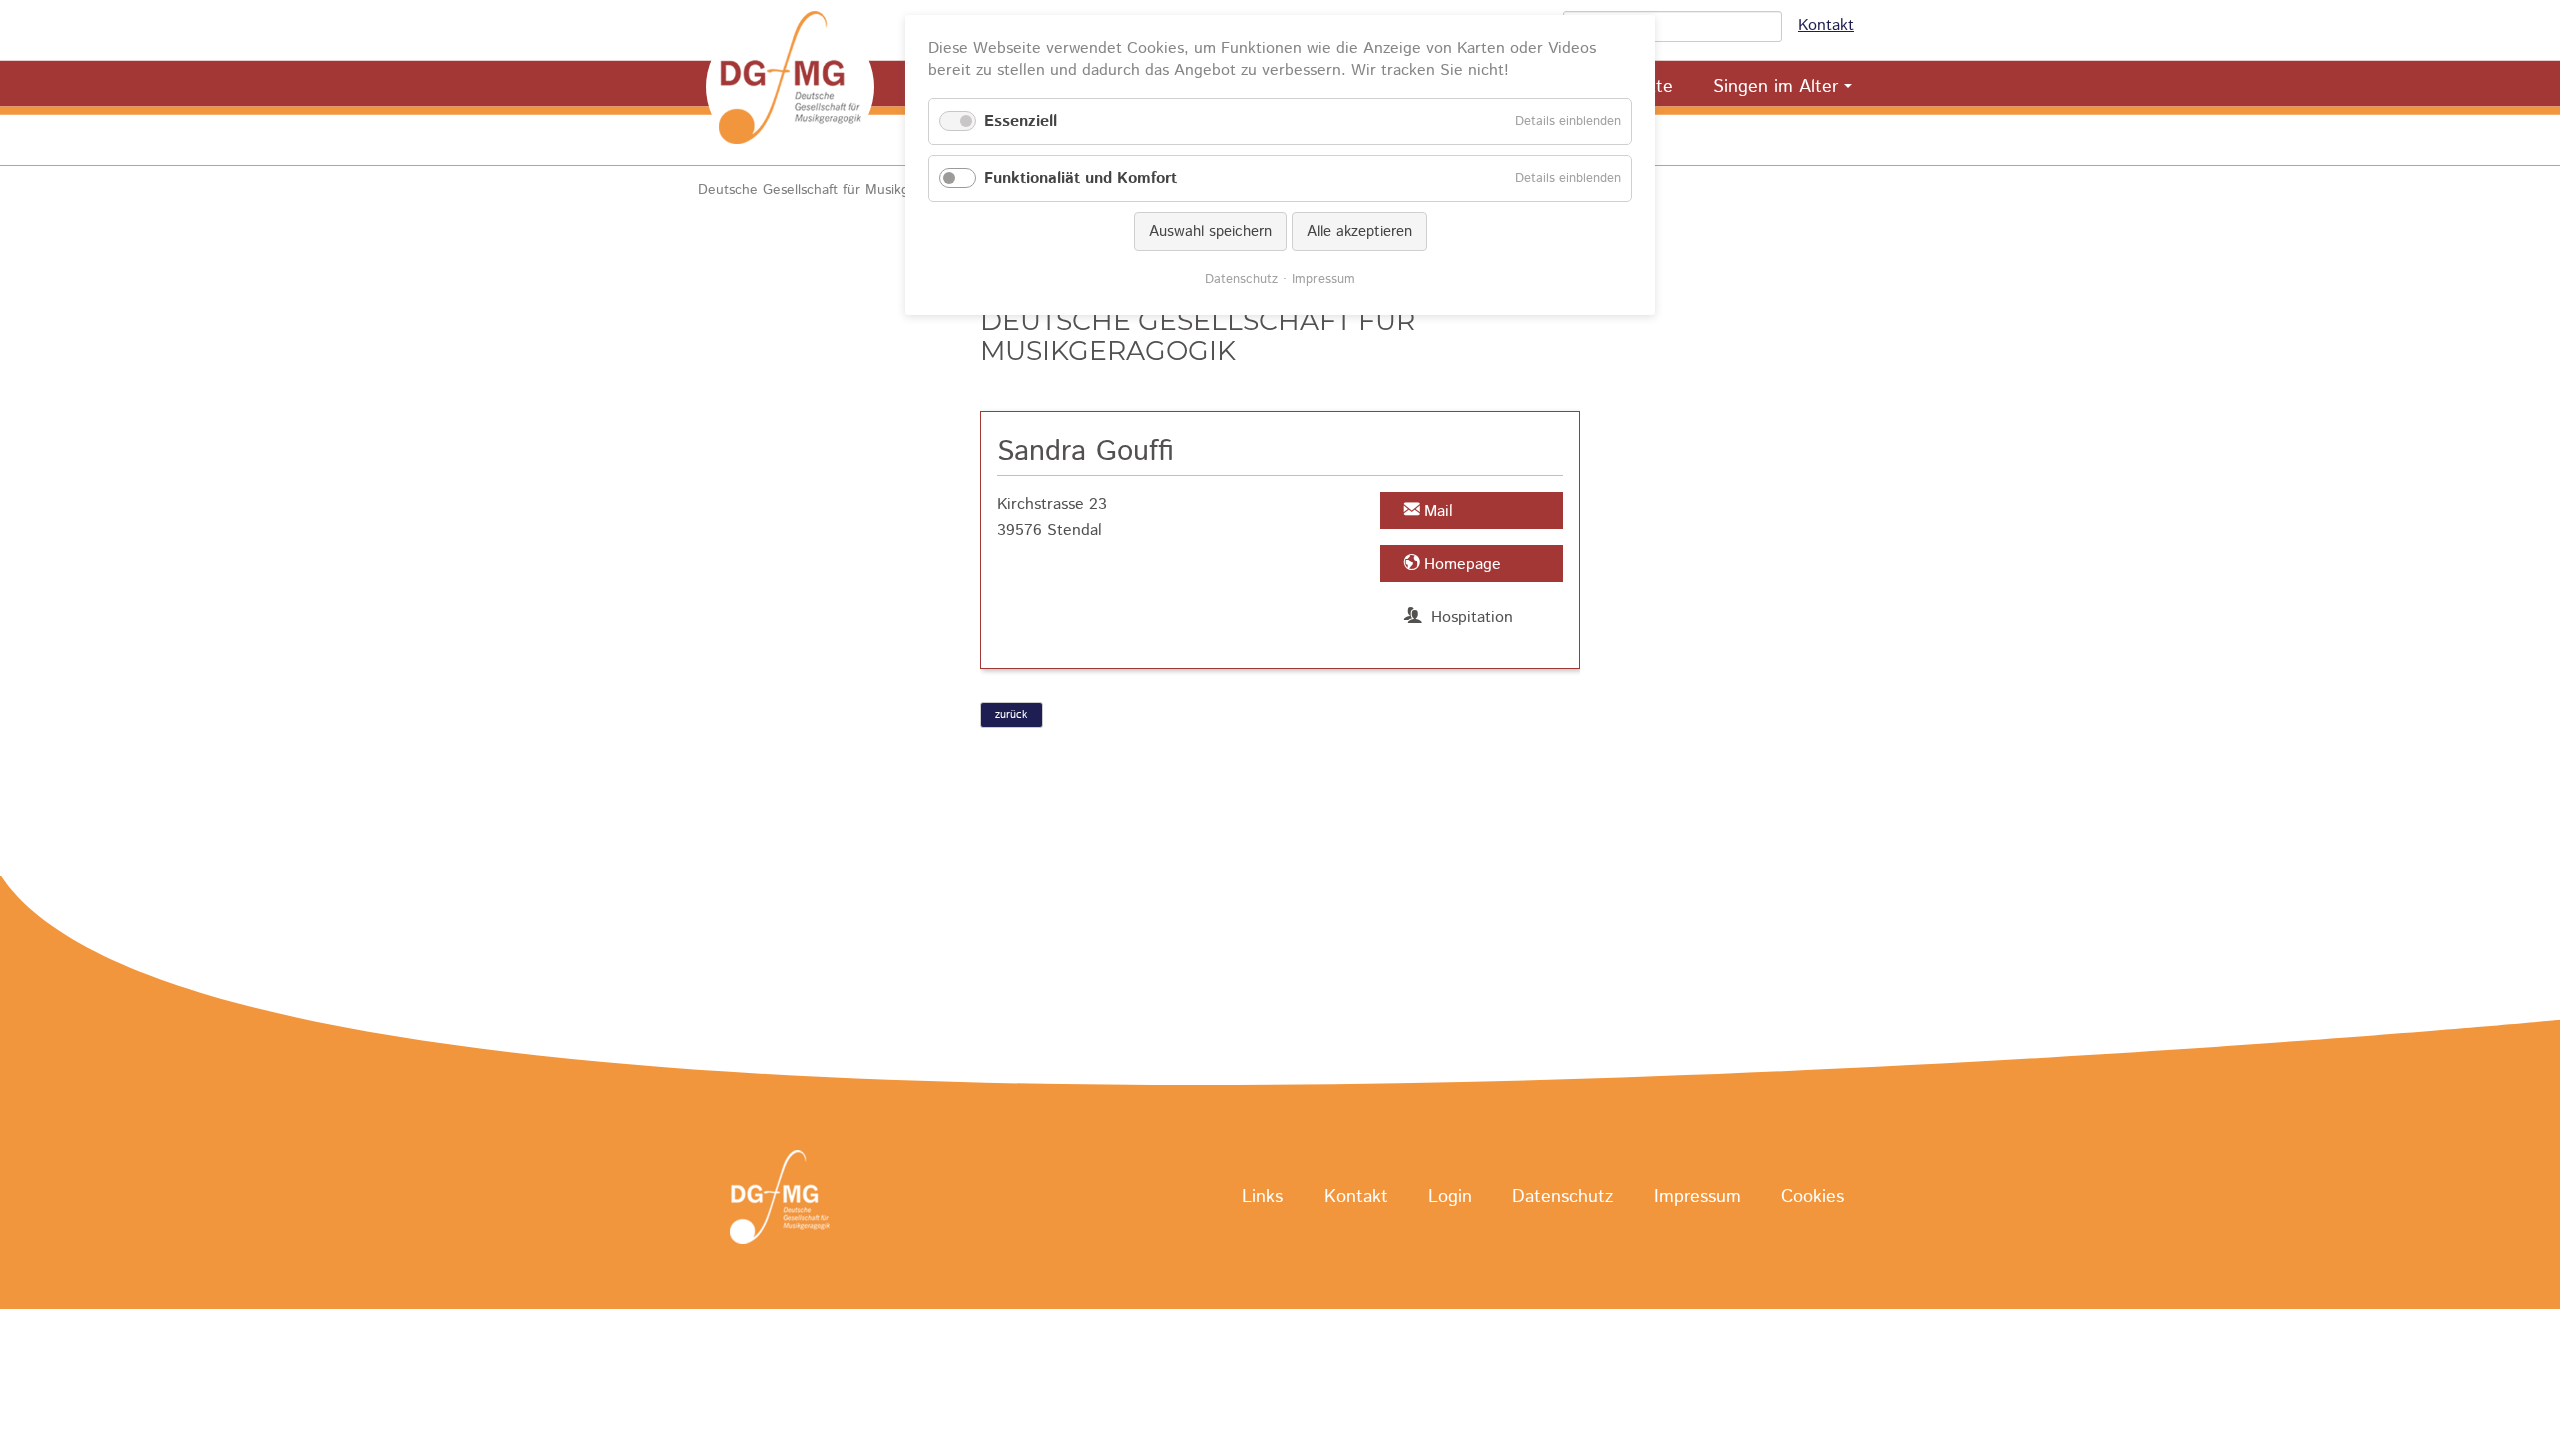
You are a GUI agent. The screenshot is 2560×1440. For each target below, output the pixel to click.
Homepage (1462, 564)
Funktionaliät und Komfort (1080, 178)
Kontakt (1826, 25)
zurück (1011, 715)
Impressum (1697, 1198)
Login (1450, 1198)
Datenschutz (1562, 1198)
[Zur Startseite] (790, 87)
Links (1262, 1198)
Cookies (1812, 1198)
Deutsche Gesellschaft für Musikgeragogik (830, 190)
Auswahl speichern (1210, 231)
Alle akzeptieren (1359, 231)
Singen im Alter (1775, 87)
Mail (1438, 511)
